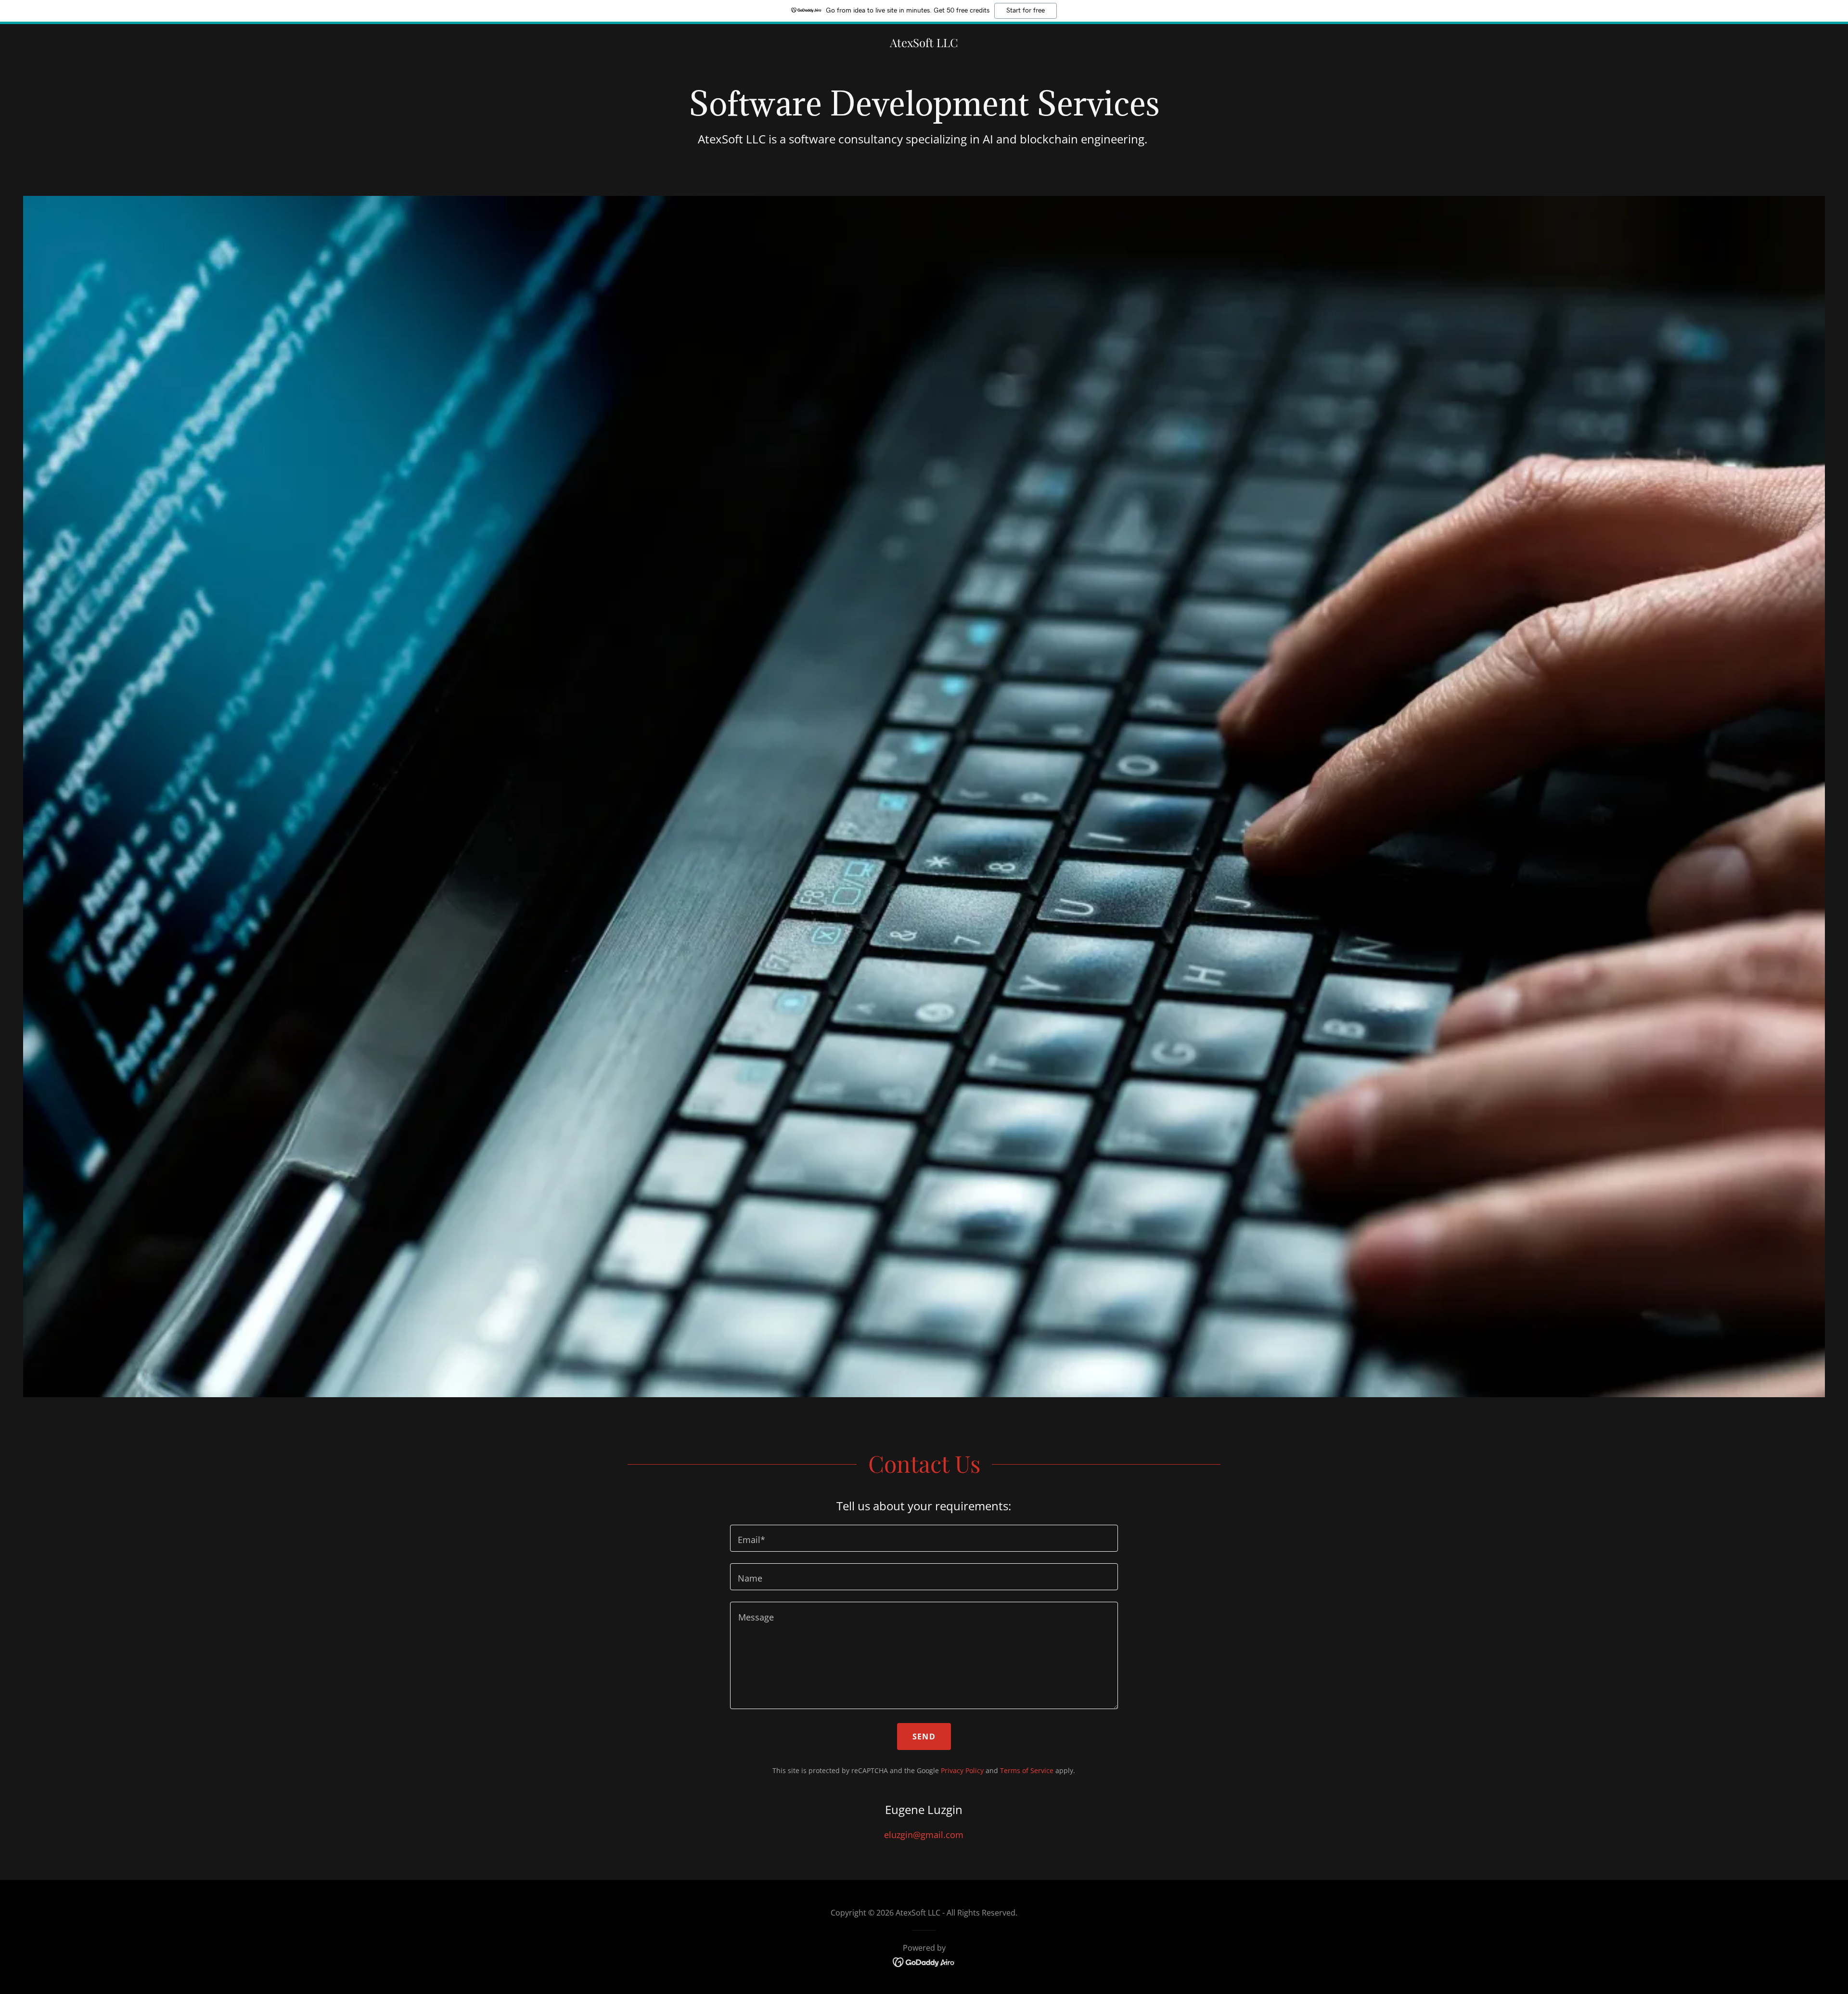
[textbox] (924, 1538)
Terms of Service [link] (1027, 1770)
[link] (924, 44)
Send (924, 1737)
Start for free (1026, 11)
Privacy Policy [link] (962, 1770)
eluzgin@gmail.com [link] (924, 1835)
